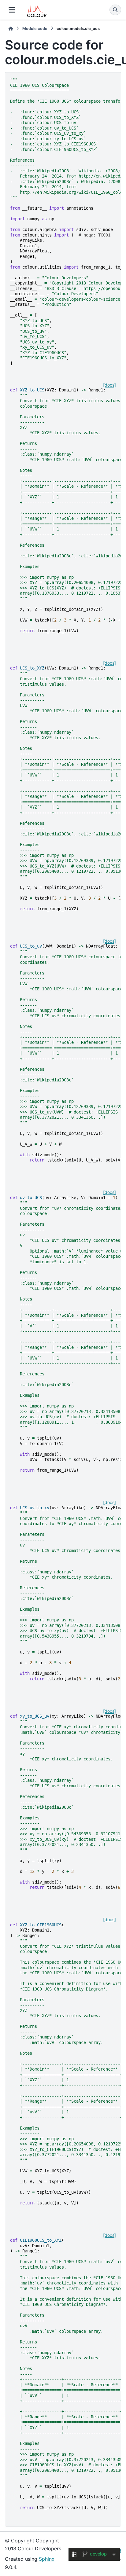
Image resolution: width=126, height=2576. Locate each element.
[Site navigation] (12, 10)
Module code (35, 29)
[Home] (11, 29)
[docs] (109, 385)
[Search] (115, 10)
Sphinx (47, 2559)
